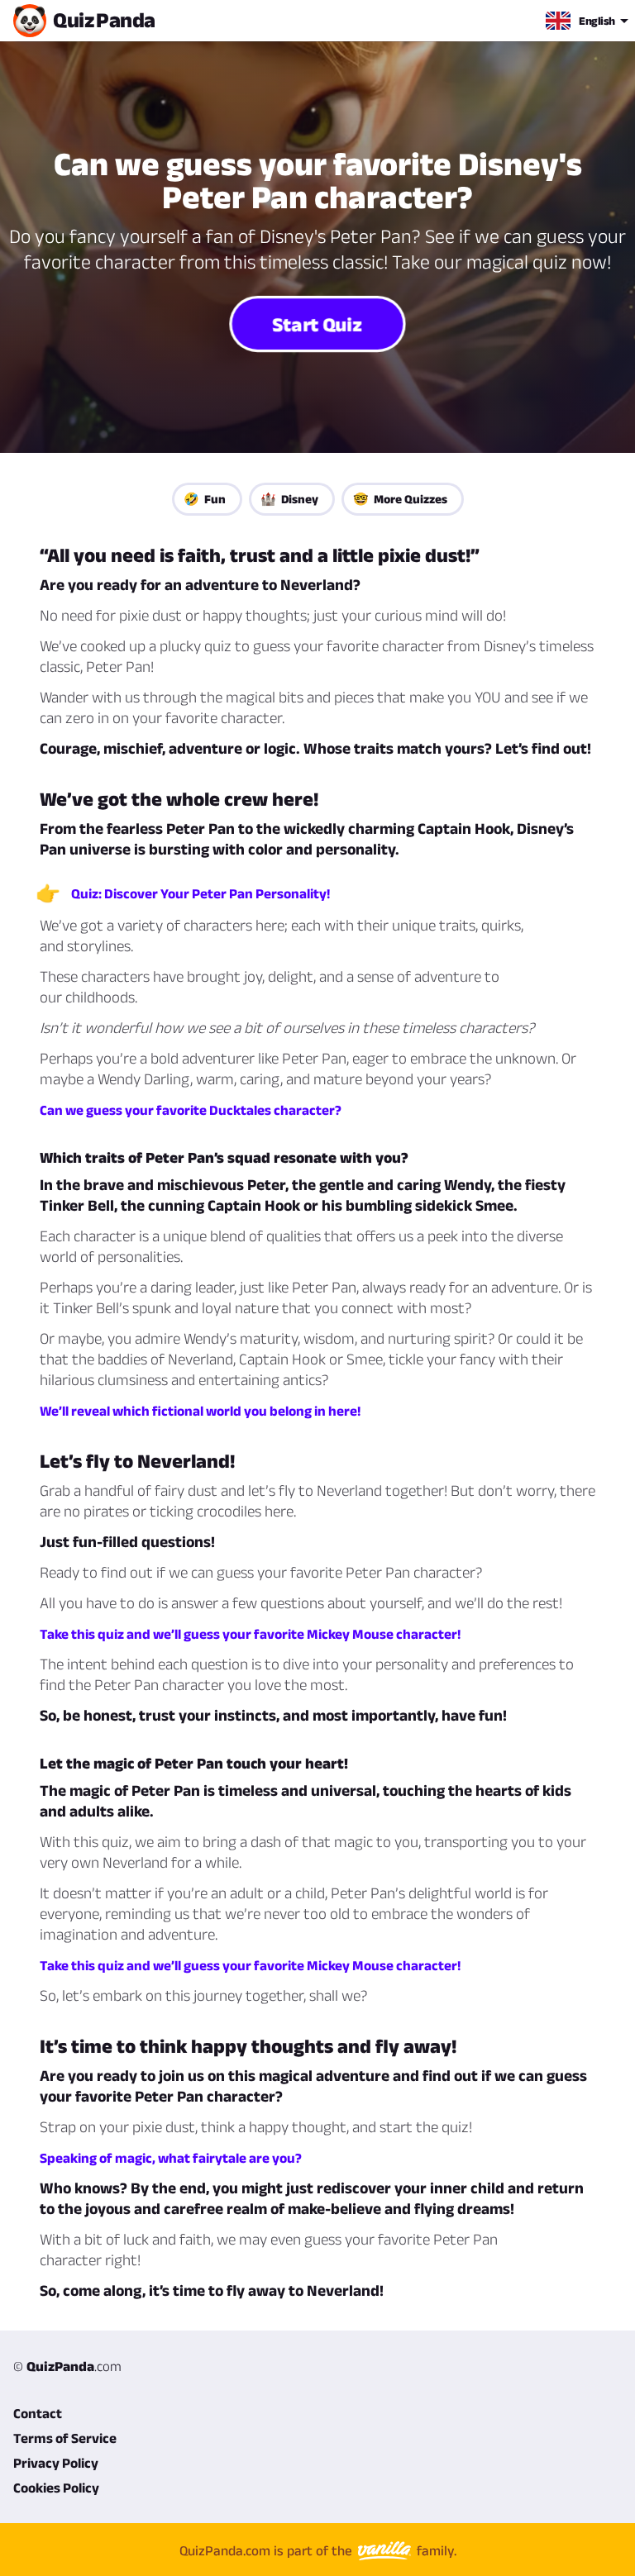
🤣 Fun (205, 499)
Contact (38, 2413)
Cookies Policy (56, 2488)
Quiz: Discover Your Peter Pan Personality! (201, 893)
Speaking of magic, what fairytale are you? (171, 2158)
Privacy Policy (56, 2463)
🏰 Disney (289, 499)
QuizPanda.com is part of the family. (318, 2550)
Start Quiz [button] (318, 324)
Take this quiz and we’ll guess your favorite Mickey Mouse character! (250, 1634)
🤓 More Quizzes (400, 499)
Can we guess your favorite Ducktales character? (191, 1110)
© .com (67, 2366)
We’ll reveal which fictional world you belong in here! (200, 1411)
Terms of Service (65, 2438)
